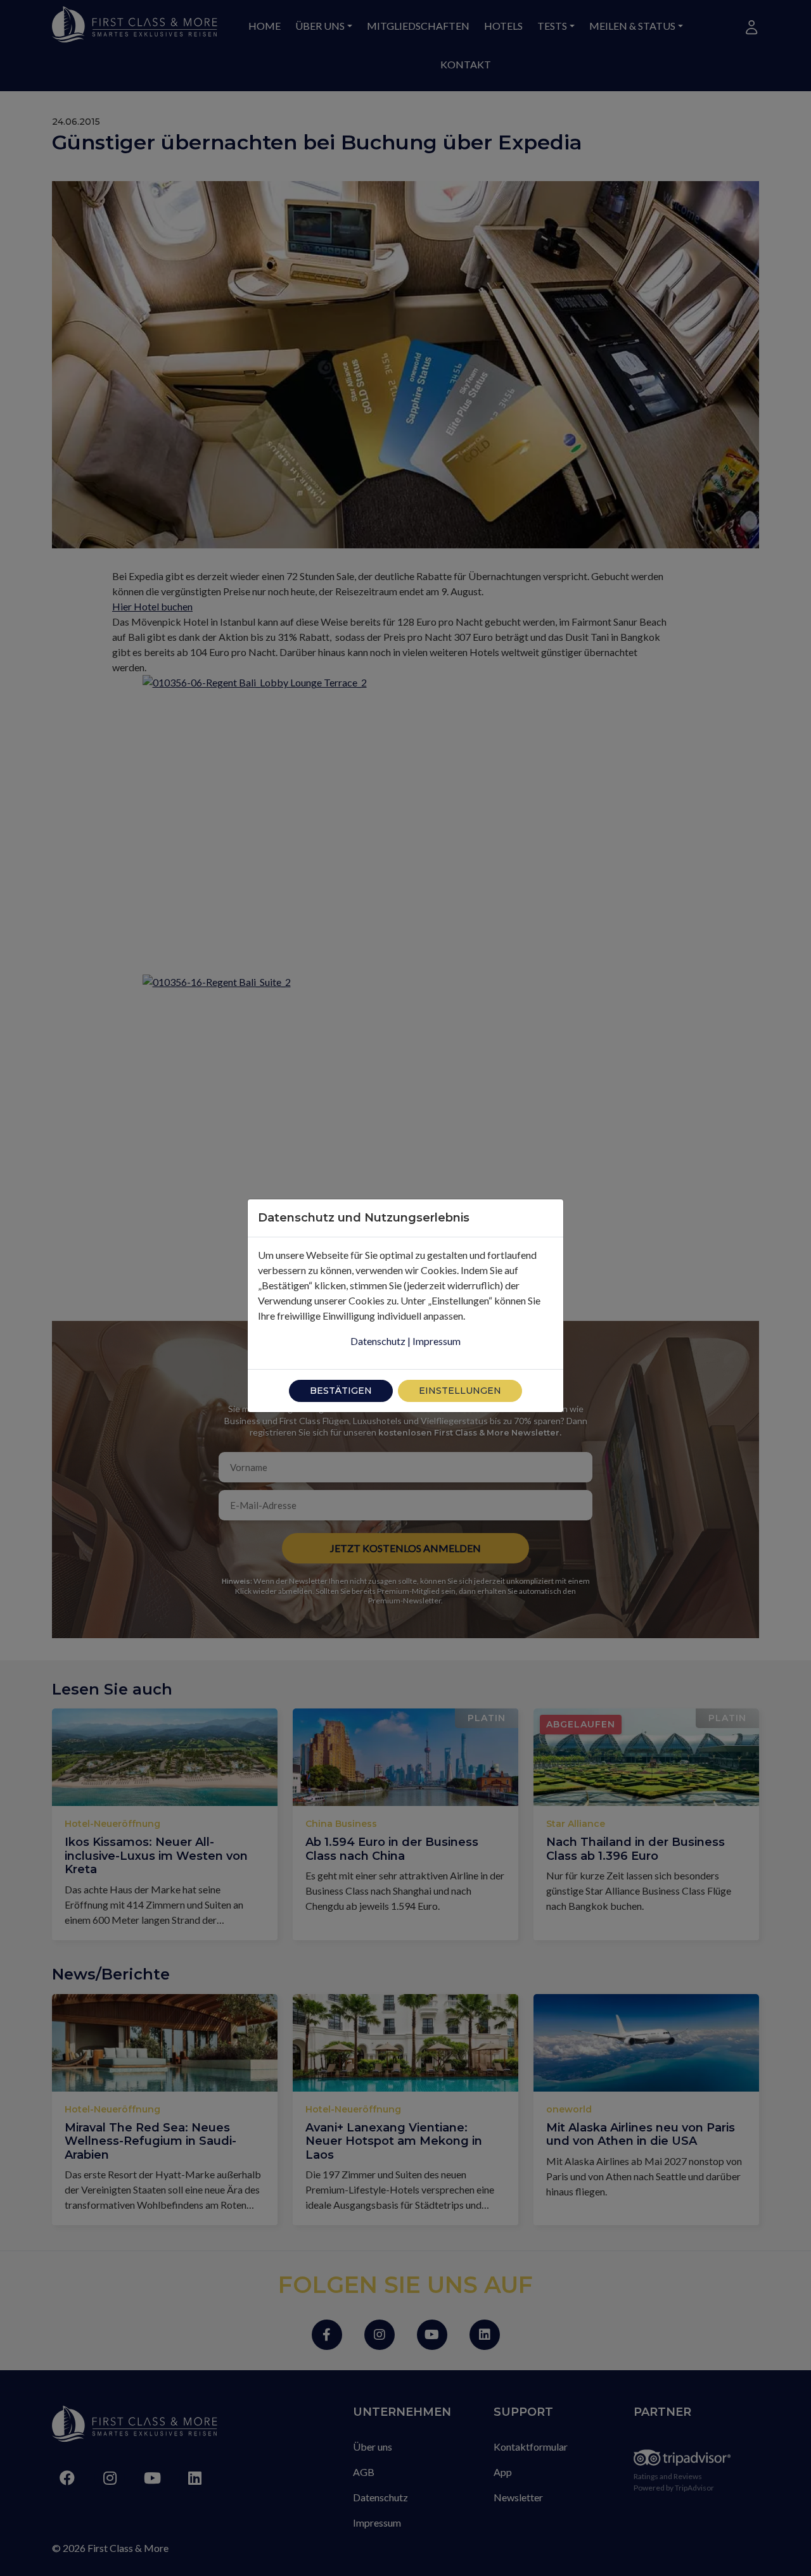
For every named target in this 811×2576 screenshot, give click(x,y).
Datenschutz (378, 1341)
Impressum (437, 1341)
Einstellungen (460, 1391)
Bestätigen (341, 1391)
